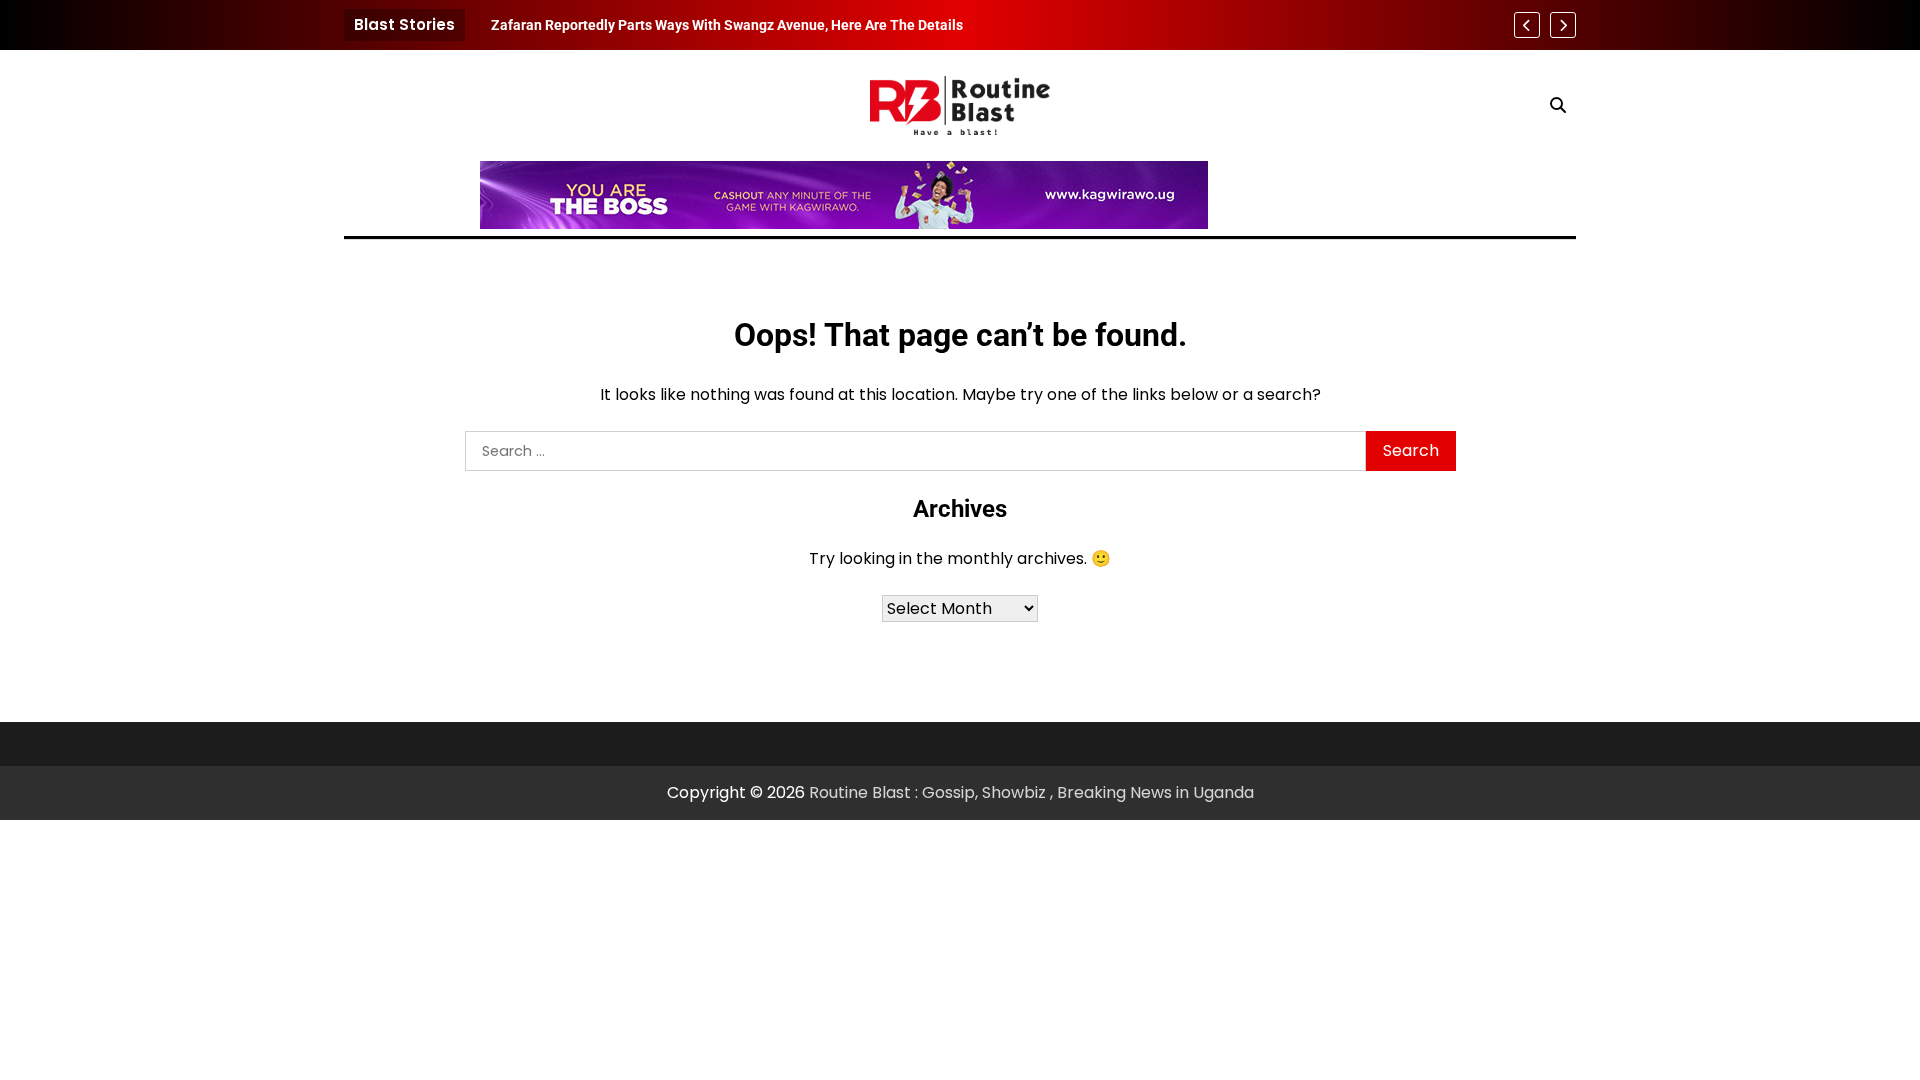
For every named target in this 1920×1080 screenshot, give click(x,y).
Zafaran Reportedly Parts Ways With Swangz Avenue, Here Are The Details (727, 25)
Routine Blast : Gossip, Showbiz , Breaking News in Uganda (1031, 792)
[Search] (1558, 105)
